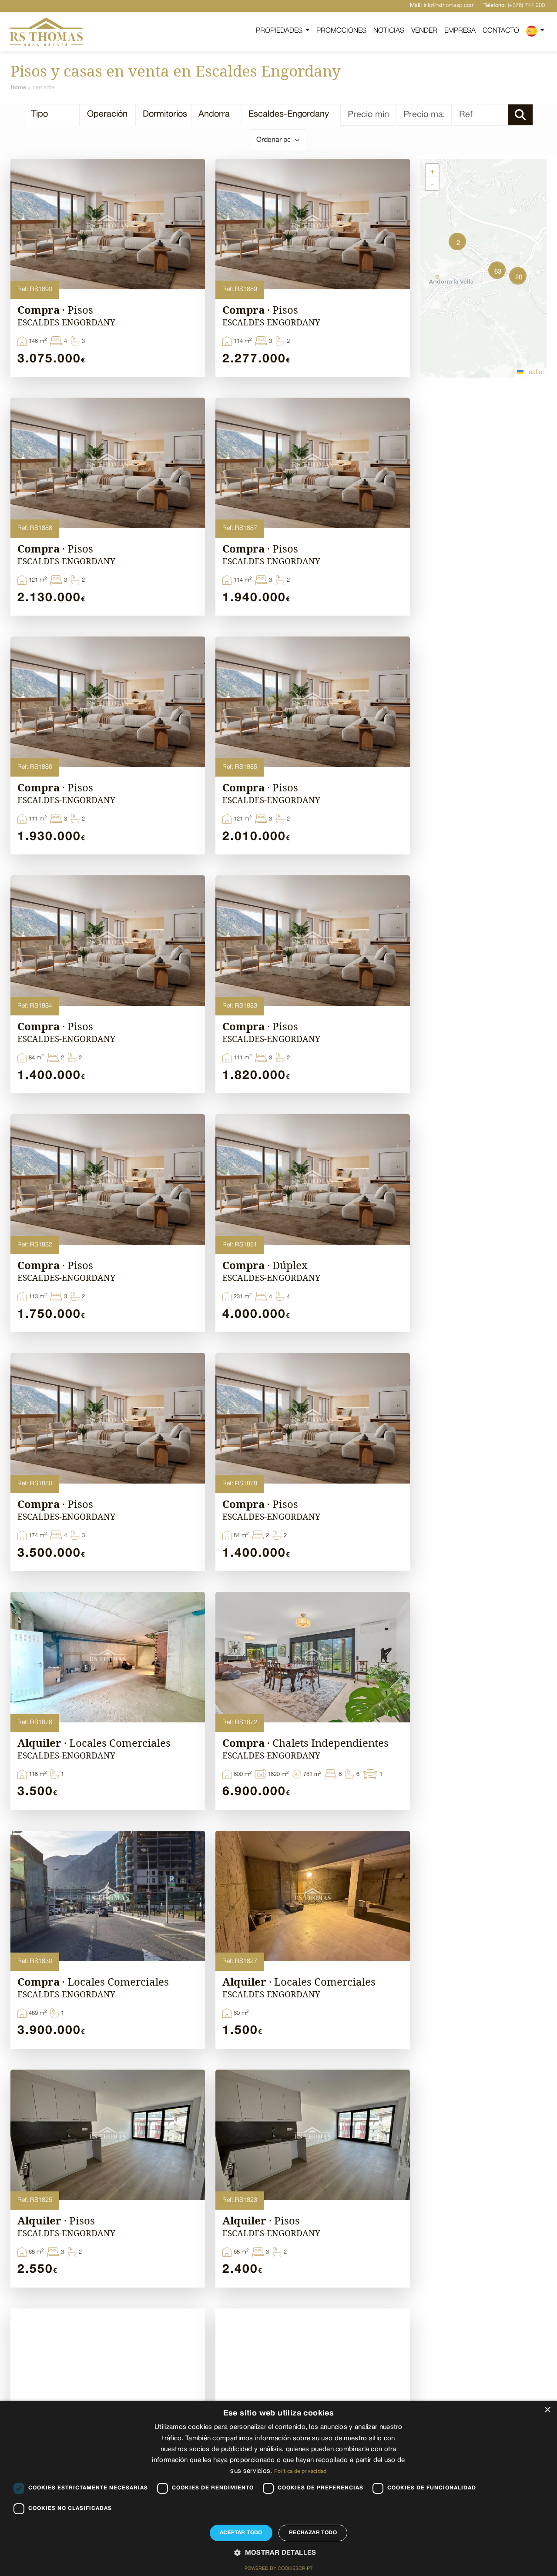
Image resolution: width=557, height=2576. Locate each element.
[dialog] (278, 2488)
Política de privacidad (300, 2471)
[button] (535, 31)
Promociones (341, 31)
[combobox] (52, 115)
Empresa (460, 31)
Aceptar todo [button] (241, 2533)
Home (18, 88)
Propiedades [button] (280, 31)
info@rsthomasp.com (442, 5)
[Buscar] (520, 115)
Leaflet (534, 372)
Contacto (501, 31)
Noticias (389, 31)
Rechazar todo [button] (313, 2533)
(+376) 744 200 (514, 5)
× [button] (547, 2410)
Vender (424, 31)
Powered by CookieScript (278, 2569)
